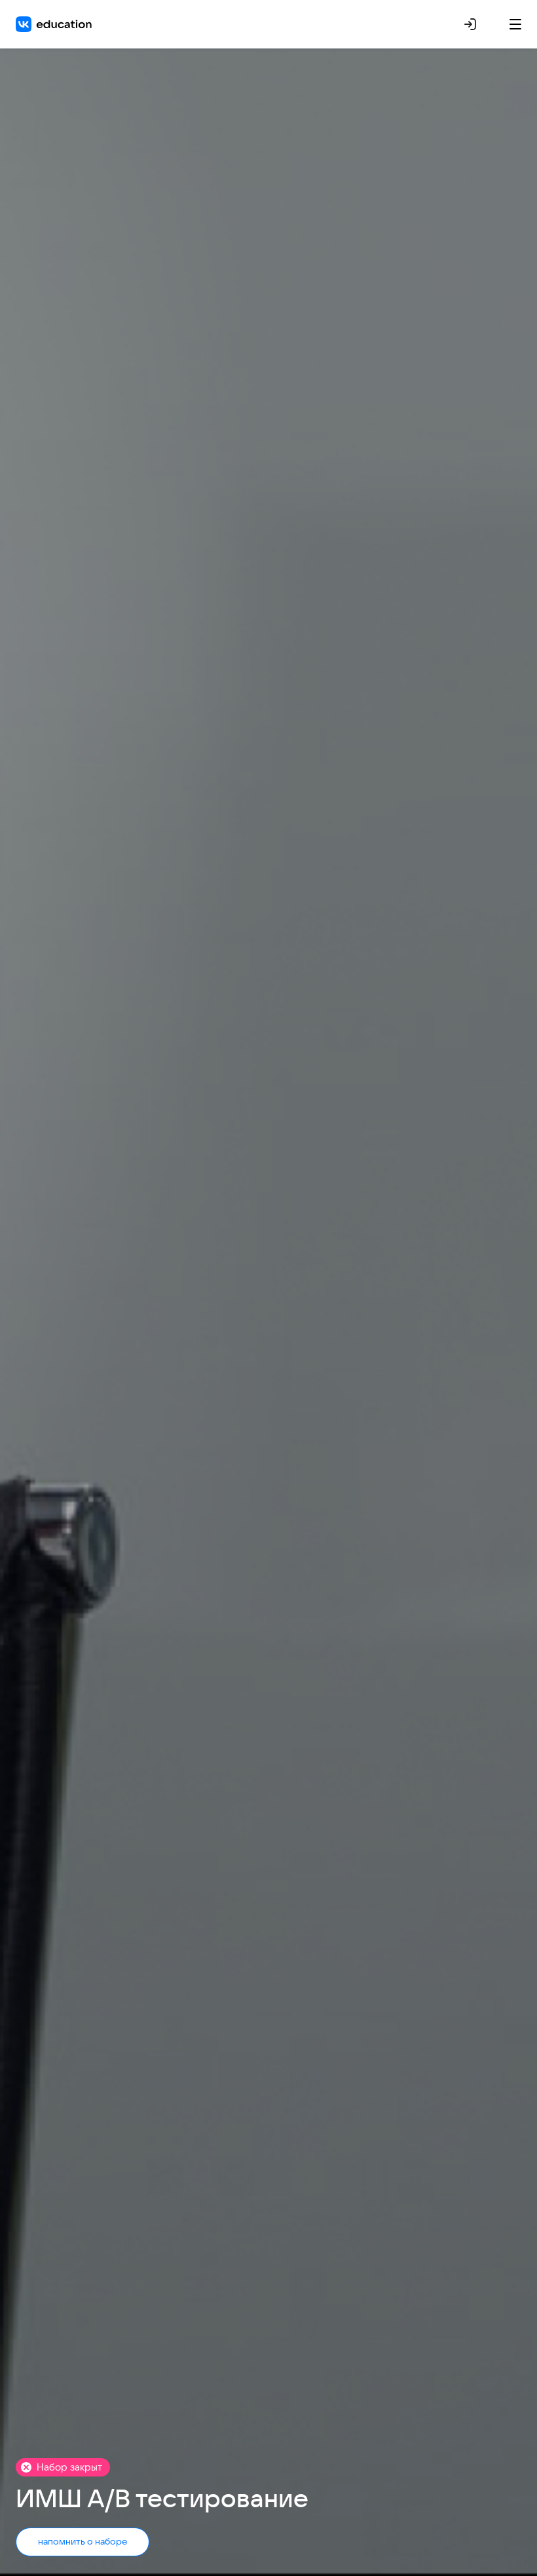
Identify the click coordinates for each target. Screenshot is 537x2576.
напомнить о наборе (83, 2541)
